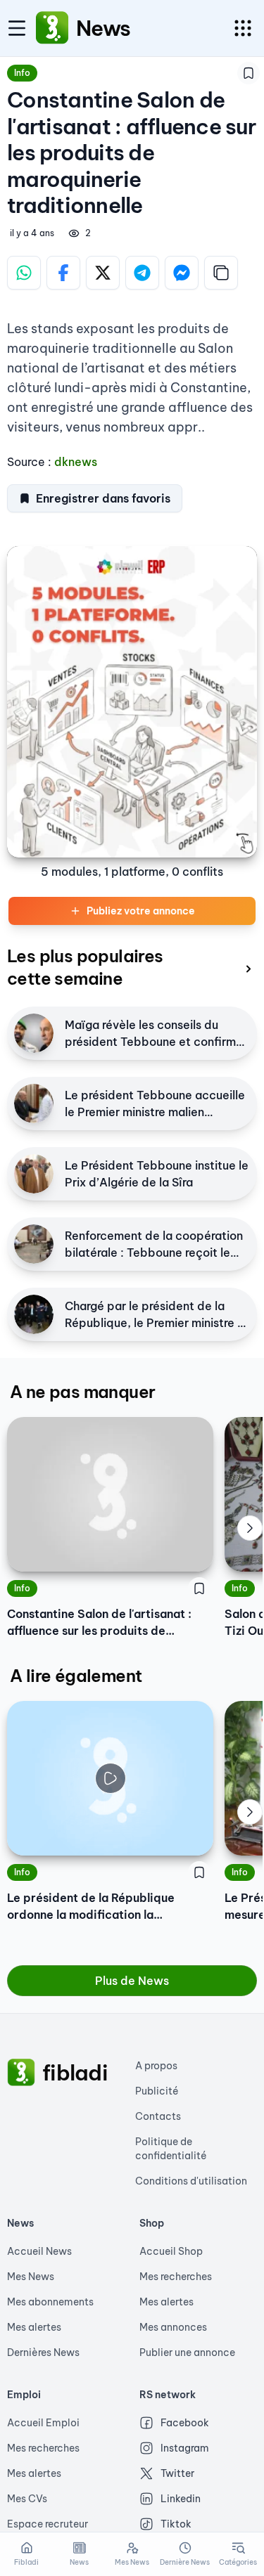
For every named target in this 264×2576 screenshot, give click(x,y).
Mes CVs (27, 2499)
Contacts (158, 2116)
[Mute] (192, 1834)
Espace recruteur (48, 2524)
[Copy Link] (221, 273)
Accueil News (39, 2251)
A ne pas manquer (82, 1392)
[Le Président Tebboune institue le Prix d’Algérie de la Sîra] (34, 1174)
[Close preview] (28, 1834)
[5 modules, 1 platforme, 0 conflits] (132, 702)
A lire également (76, 1676)
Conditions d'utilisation (191, 2181)
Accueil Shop (171, 2251)
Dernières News (43, 2352)
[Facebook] (63, 273)
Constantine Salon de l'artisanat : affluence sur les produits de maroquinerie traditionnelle (99, 1623)
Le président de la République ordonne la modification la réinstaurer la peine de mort (91, 1907)
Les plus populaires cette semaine (85, 967)
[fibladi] (21, 2073)
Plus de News (132, 1981)
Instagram (185, 2448)
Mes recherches (176, 2277)
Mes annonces (173, 2327)
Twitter (177, 2473)
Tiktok (176, 2524)
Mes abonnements (50, 2302)
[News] (52, 28)
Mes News (31, 2277)
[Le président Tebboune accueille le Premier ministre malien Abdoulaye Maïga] (34, 1103)
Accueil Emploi (43, 2423)
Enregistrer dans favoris (103, 498)
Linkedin (181, 2499)
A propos (156, 2066)
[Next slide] (250, 1528)
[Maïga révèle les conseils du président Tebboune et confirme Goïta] (34, 1033)
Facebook (185, 2423)
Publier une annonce (187, 2352)
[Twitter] (103, 273)
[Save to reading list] (249, 73)
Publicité (157, 2091)
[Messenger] (182, 273)
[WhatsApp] (24, 273)
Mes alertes (34, 2327)
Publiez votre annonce (141, 911)
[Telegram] (142, 273)
